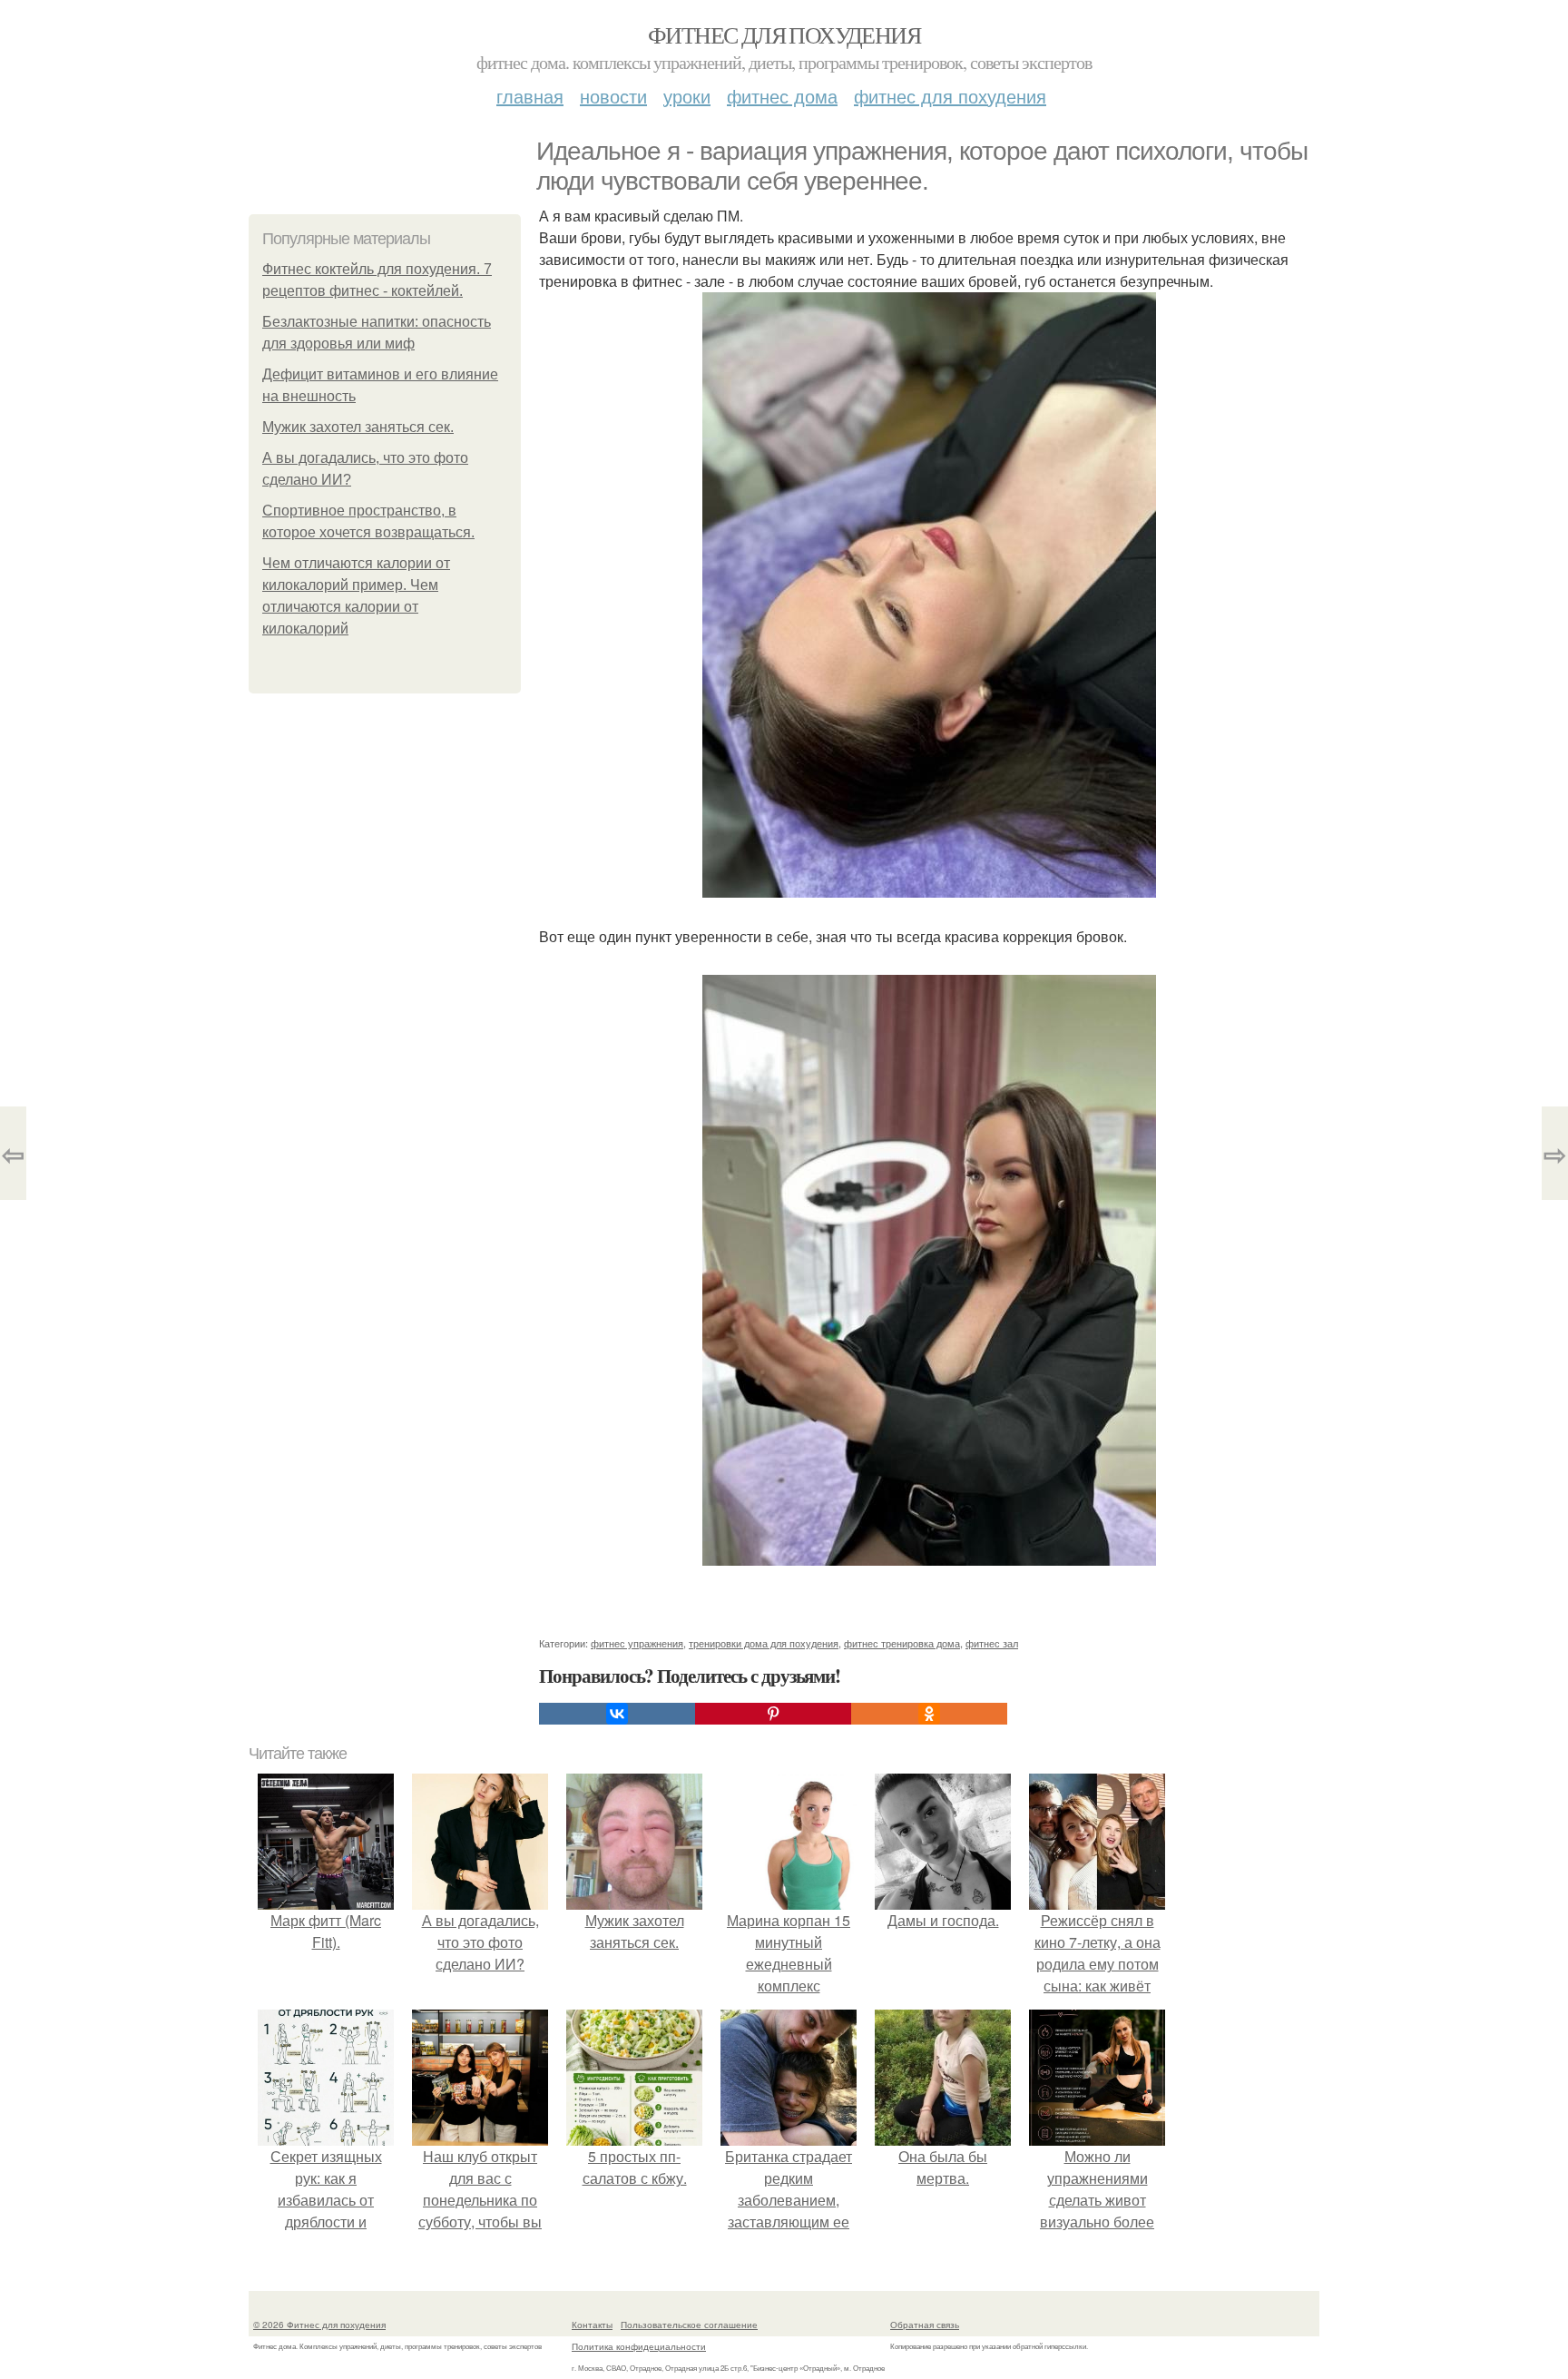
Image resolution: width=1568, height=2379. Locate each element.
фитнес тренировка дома (902, 1643)
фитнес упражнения (637, 1643)
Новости (613, 96)
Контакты (592, 2325)
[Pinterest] (773, 1714)
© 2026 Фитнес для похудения (319, 2325)
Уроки (687, 96)
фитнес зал (992, 1643)
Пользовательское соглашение (689, 2325)
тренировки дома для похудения (764, 1643)
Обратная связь (925, 2325)
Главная (530, 96)
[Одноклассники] (929, 1714)
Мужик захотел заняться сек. (358, 427)
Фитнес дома (782, 96)
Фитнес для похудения (784, 34)
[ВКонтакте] (617, 1714)
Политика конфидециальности (639, 2346)
